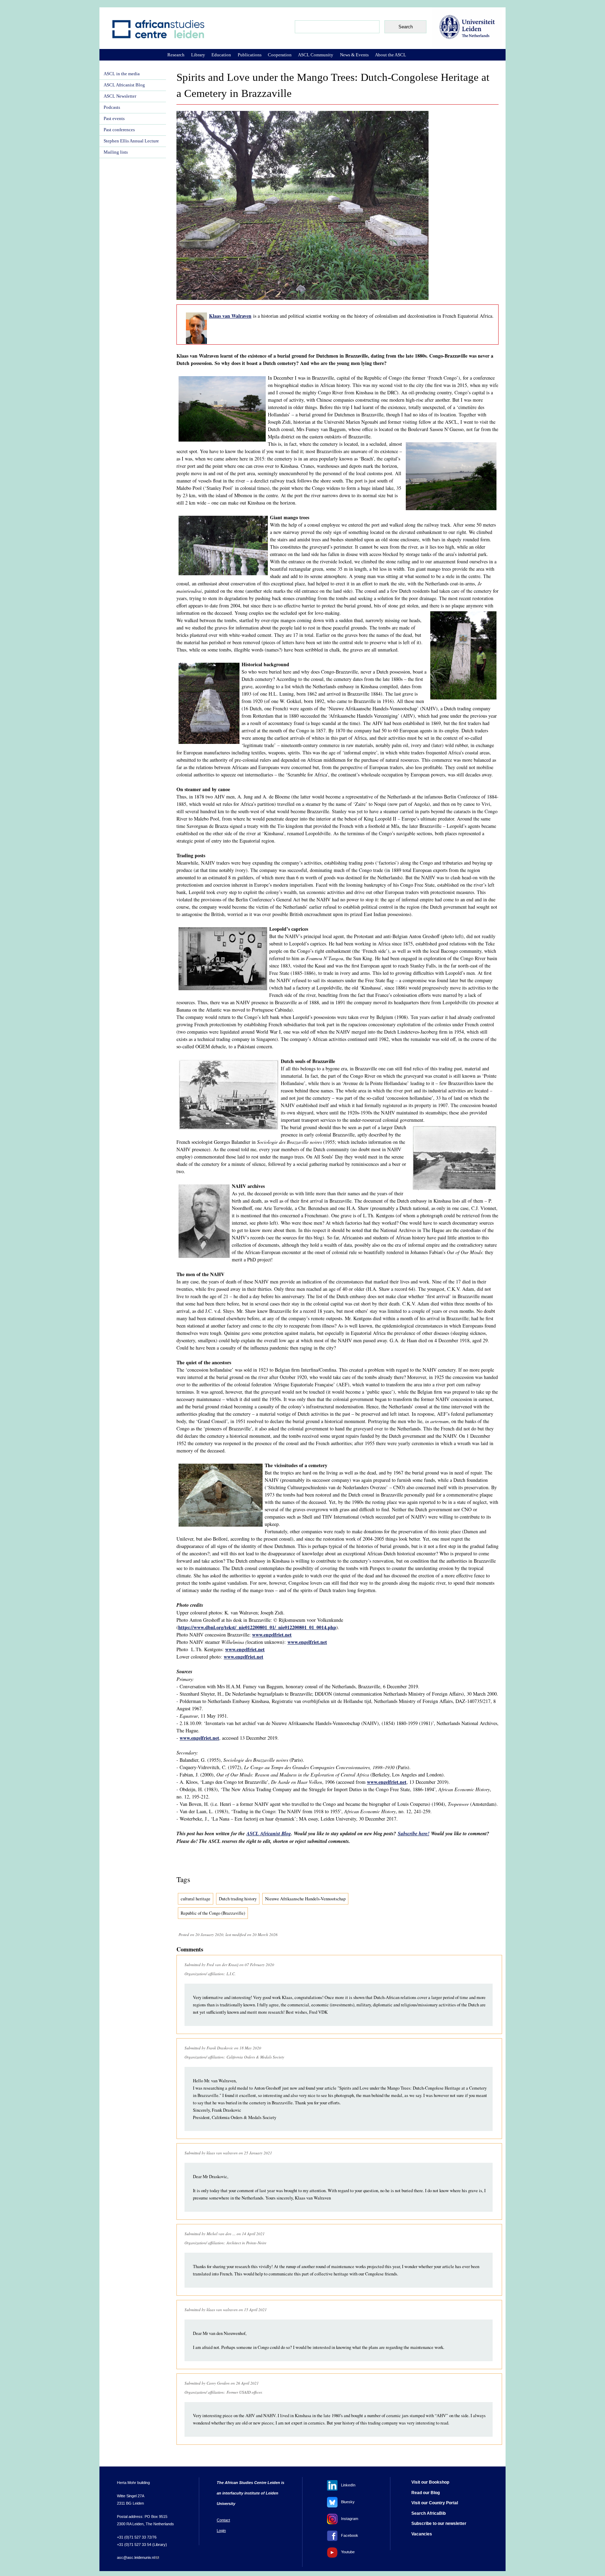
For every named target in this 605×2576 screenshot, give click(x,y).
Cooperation (280, 55)
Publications (250, 55)
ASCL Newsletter (120, 96)
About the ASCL (391, 55)
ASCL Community (316, 55)
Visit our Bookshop (430, 2482)
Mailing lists (116, 152)
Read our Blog (426, 2493)
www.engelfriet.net (272, 1635)
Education (221, 55)
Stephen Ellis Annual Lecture (131, 141)
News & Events (354, 55)
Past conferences (119, 130)
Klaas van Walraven (230, 316)
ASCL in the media (122, 74)
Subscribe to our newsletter (439, 2524)
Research (176, 55)
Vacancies (422, 2534)
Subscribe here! (413, 1834)
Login (221, 2531)
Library (198, 55)
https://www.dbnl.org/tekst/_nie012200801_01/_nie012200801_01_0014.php (257, 1627)
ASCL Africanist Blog (269, 1834)
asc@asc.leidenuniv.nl (138, 2557)
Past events (114, 119)
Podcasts (112, 107)
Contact (223, 2520)
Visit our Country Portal (435, 2503)
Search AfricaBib (429, 2513)
